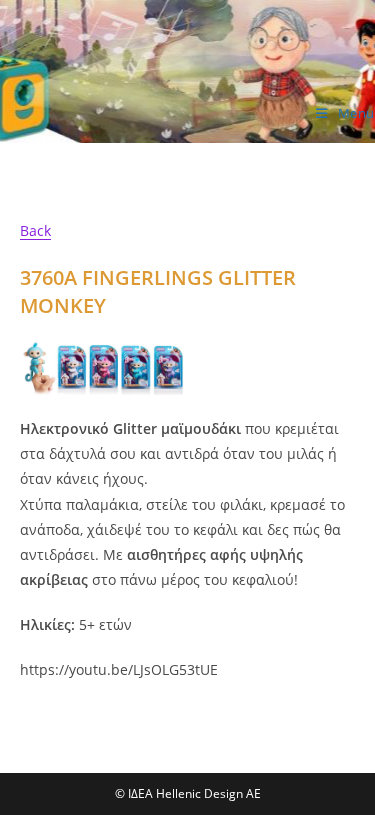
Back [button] (35, 230)
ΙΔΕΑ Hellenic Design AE (129, 121)
